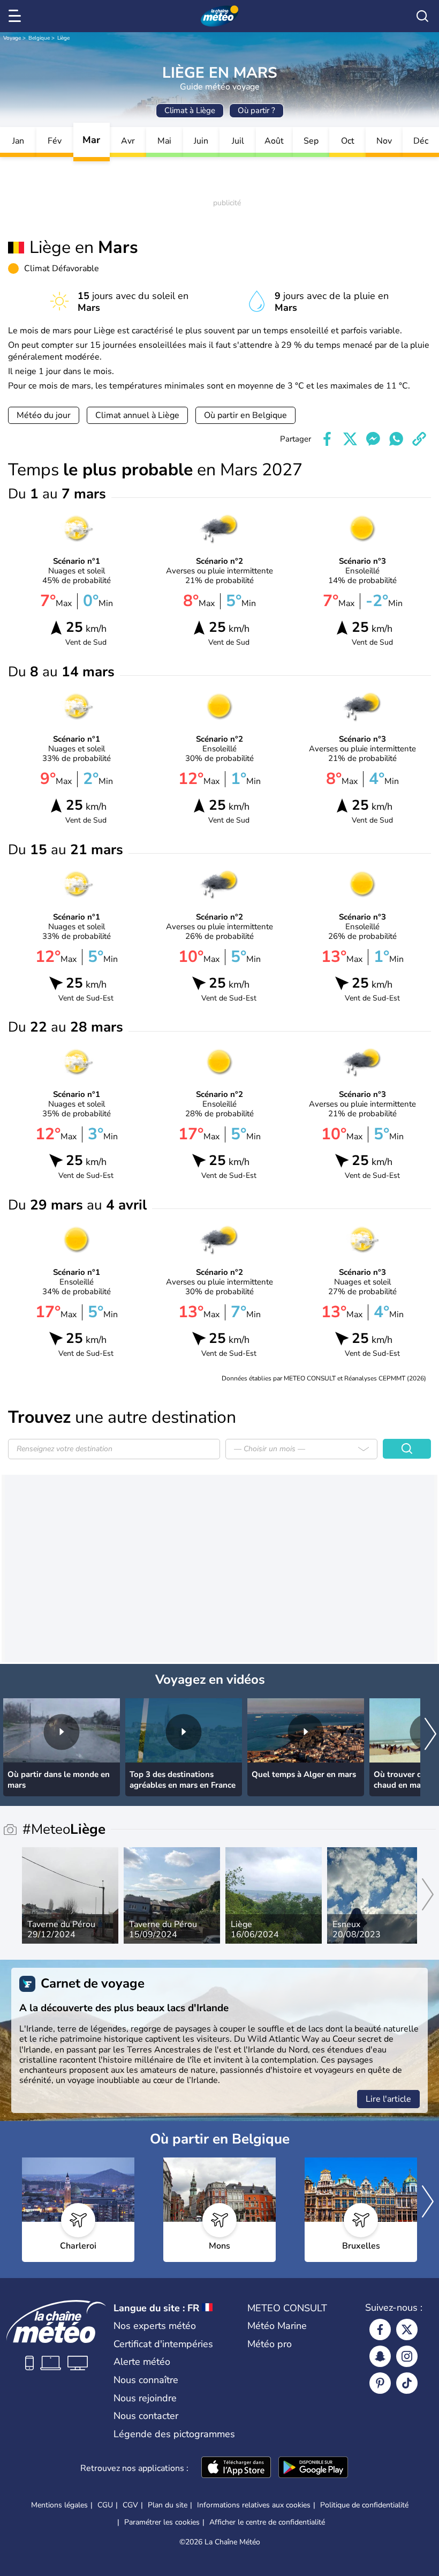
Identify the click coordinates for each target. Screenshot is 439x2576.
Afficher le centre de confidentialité (267, 2522)
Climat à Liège (190, 110)
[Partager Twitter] (350, 439)
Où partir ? (256, 110)
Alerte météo (142, 2362)
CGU (105, 2505)
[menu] (17, 16)
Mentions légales (59, 2505)
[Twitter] (407, 2329)
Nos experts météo (155, 2326)
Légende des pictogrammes (174, 2434)
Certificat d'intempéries (163, 2344)
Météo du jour (44, 415)
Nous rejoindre (145, 2398)
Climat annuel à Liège (137, 415)
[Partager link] (419, 439)
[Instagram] (407, 2356)
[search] (422, 16)
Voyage (12, 38)
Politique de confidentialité (364, 2505)
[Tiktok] (407, 2383)
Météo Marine (277, 2326)
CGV (130, 2505)
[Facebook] (380, 2329)
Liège (63, 38)
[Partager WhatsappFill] (396, 439)
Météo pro (270, 2344)
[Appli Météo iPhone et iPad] (236, 2468)
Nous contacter (146, 2416)
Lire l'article (388, 2099)
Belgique (39, 38)
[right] (430, 1735)
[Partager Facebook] (327, 439)
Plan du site (168, 2505)
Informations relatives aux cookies (254, 2505)
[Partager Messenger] (373, 439)
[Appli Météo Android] (313, 2468)
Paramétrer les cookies (162, 2522)
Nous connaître (146, 2380)
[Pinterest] (380, 2383)
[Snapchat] (380, 2356)
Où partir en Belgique (245, 415)
